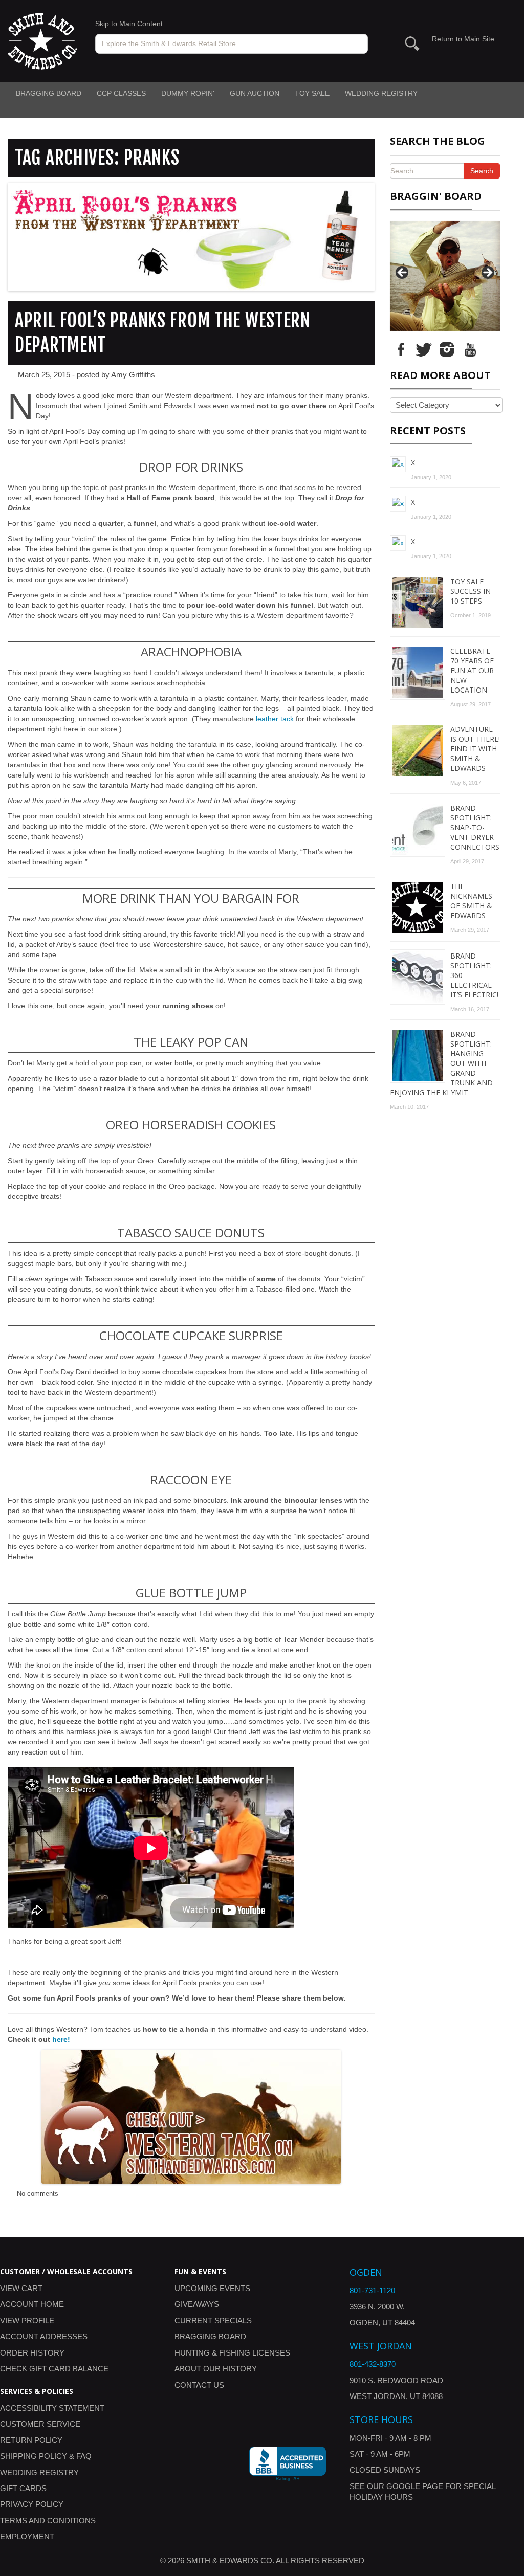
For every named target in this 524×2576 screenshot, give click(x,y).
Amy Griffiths (133, 375)
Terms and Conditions (48, 2521)
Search (482, 171)
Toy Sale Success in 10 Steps (471, 591)
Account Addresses (44, 2336)
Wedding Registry (381, 93)
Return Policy (31, 2440)
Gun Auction (255, 93)
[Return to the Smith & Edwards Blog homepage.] (42, 40)
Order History (32, 2353)
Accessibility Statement (52, 2408)
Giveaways (197, 2304)
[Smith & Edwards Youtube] (470, 348)
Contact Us (199, 2385)
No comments (38, 2194)
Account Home (32, 2304)
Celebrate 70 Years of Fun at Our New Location (472, 670)
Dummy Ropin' (188, 93)
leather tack (275, 719)
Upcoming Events (212, 2288)
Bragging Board (49, 93)
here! (61, 2039)
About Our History (216, 2369)
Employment (27, 2536)
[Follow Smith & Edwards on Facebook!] (401, 348)
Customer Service (40, 2424)
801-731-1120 (372, 2290)
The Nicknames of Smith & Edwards (471, 901)
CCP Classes (121, 93)
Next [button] (487, 273)
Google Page (415, 2486)
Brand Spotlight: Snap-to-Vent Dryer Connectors (475, 827)
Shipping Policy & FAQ (46, 2456)
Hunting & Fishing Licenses (232, 2353)
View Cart (21, 2288)
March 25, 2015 (44, 375)
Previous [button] (403, 273)
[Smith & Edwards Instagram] (447, 348)
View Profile (27, 2320)
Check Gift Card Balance (54, 2369)
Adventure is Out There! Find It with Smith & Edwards (475, 749)
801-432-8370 (373, 2364)
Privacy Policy (32, 2504)
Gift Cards (23, 2488)
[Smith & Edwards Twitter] (424, 348)
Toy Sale (312, 93)
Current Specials (213, 2320)
